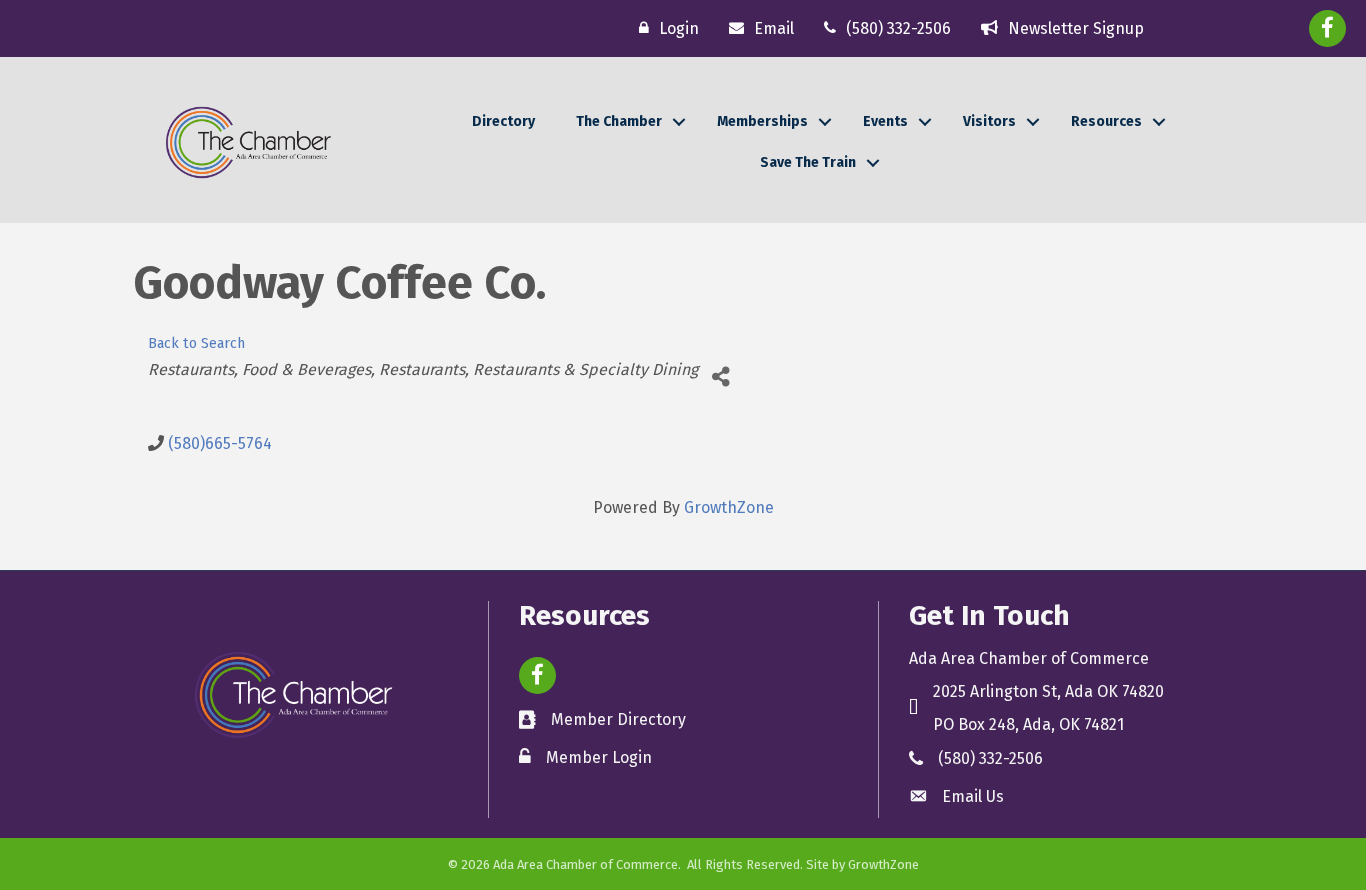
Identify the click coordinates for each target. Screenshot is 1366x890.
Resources (1106, 121)
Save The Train (808, 162)
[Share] (720, 377)
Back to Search (196, 343)
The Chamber (619, 121)
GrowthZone (729, 507)
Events (885, 121)
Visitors (989, 121)
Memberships (762, 121)
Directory (503, 121)
